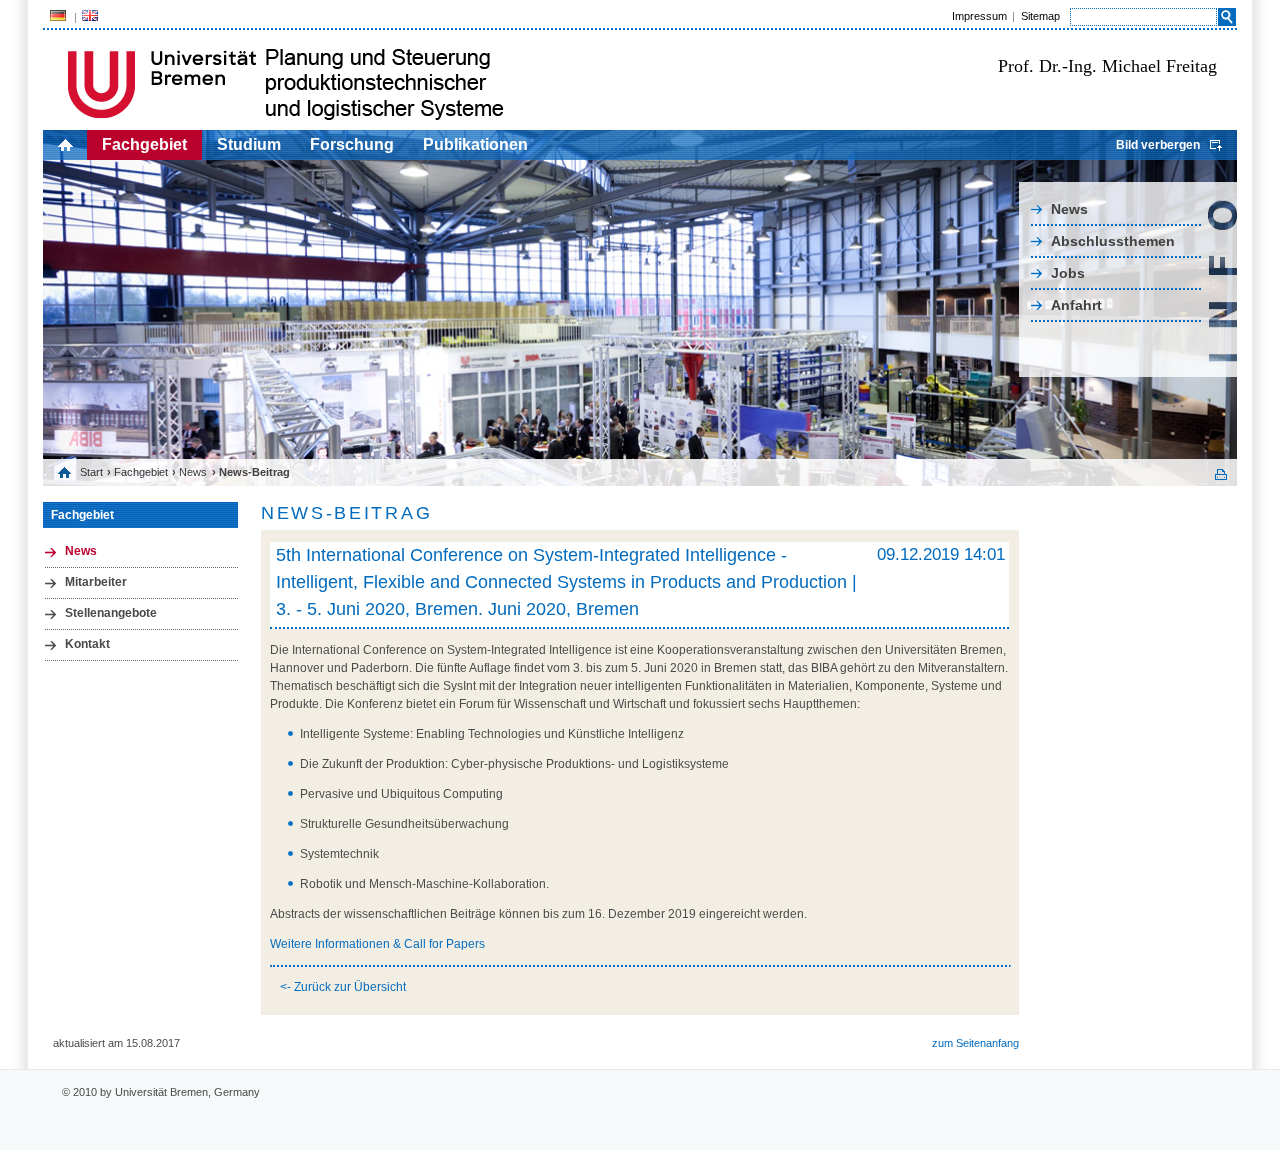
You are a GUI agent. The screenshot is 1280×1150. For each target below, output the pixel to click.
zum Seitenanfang (975, 1043)
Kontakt (87, 644)
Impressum (979, 16)
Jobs (1068, 273)
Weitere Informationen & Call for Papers (377, 944)
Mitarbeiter (96, 582)
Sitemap (1040, 16)
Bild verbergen (1158, 145)
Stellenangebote (111, 613)
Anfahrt (1076, 305)
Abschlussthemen (1113, 241)
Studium (249, 144)
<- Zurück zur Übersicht (343, 987)
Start (91, 472)
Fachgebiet (144, 144)
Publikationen (475, 144)
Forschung (352, 144)
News (1069, 209)
